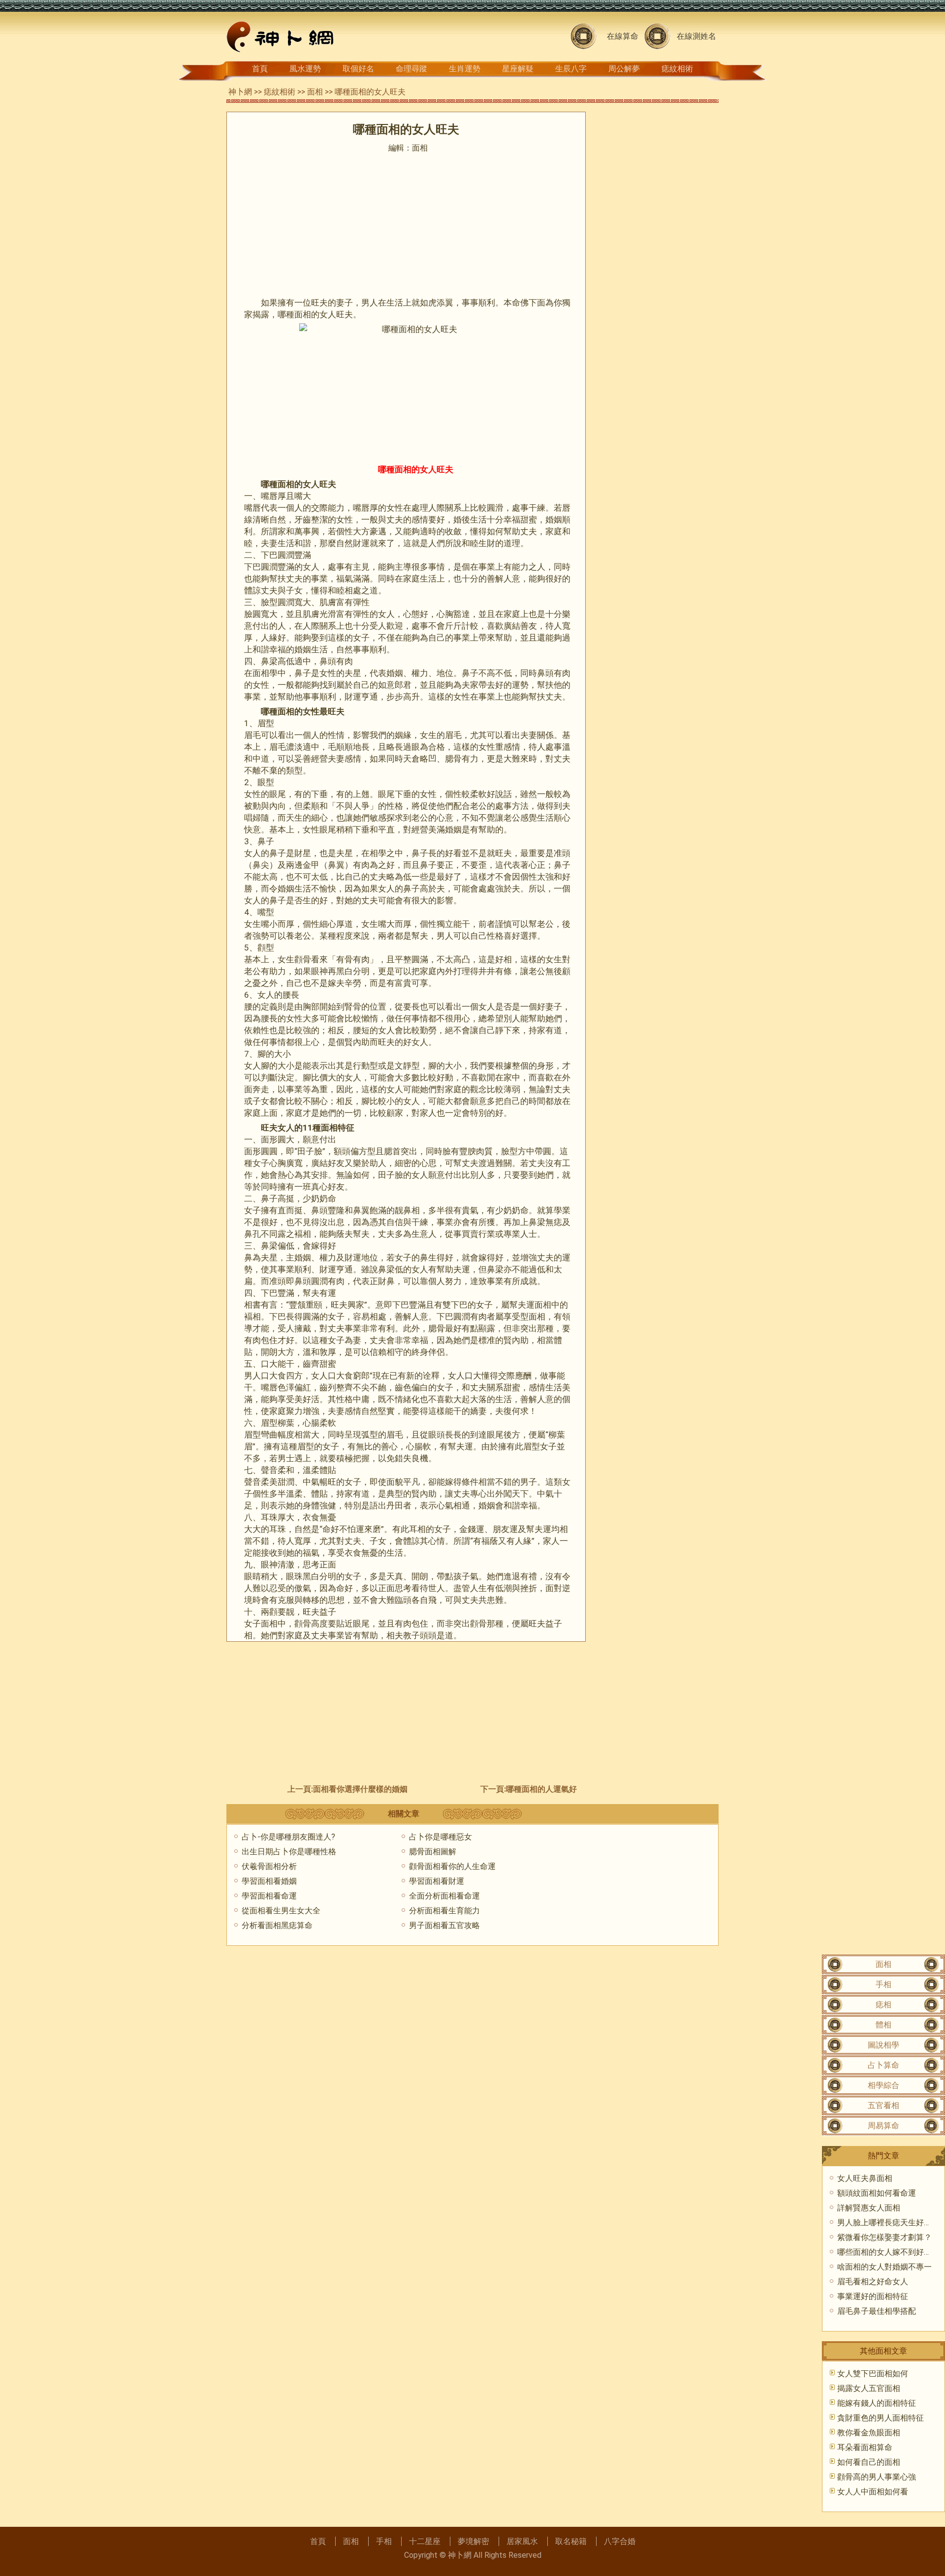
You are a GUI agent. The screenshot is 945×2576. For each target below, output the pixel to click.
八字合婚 (620, 2541)
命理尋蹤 (411, 69)
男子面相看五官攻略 (444, 1925)
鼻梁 (269, 661)
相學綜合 (883, 2085)
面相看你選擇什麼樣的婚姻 (360, 1789)
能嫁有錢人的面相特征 (877, 2403)
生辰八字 (571, 69)
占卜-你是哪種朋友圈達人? (288, 1837)
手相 (883, 1984)
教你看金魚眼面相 (869, 2433)
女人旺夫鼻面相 (865, 2178)
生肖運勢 (465, 69)
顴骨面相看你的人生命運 (452, 1866)
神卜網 (240, 92)
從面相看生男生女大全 (281, 1911)
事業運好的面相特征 (873, 2296)
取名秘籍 (571, 2541)
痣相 (883, 2005)
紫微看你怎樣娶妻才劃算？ (884, 2237)
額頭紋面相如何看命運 (877, 2193)
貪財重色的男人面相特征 (881, 2418)
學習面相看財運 (437, 1881)
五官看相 (883, 2105)
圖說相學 (883, 2045)
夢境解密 (473, 2541)
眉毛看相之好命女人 (873, 2282)
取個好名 (358, 69)
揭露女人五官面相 (869, 2388)
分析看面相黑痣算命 (277, 1925)
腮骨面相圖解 (433, 1852)
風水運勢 (305, 69)
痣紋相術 (677, 69)
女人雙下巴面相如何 (873, 2374)
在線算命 (623, 36)
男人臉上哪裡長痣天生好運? (886, 2223)
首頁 (260, 69)
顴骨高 (307, 1624)
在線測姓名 (696, 36)
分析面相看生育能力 (444, 1911)
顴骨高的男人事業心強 (877, 2477)
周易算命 (883, 2126)
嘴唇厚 (273, 496)
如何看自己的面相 (869, 2462)
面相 (315, 92)
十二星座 (425, 2541)
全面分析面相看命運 (444, 1896)
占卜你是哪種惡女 (441, 1837)
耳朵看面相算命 (865, 2447)
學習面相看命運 (269, 1896)
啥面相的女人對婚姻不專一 (884, 2267)
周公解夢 (624, 69)
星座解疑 (518, 69)
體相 (883, 2025)
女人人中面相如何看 (873, 2492)
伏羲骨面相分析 (269, 1866)
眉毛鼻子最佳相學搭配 (877, 2311)
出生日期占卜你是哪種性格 (289, 1852)
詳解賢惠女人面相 (869, 2208)
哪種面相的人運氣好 (541, 1789)
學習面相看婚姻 (269, 1881)
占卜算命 (883, 2065)
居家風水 (522, 2541)
